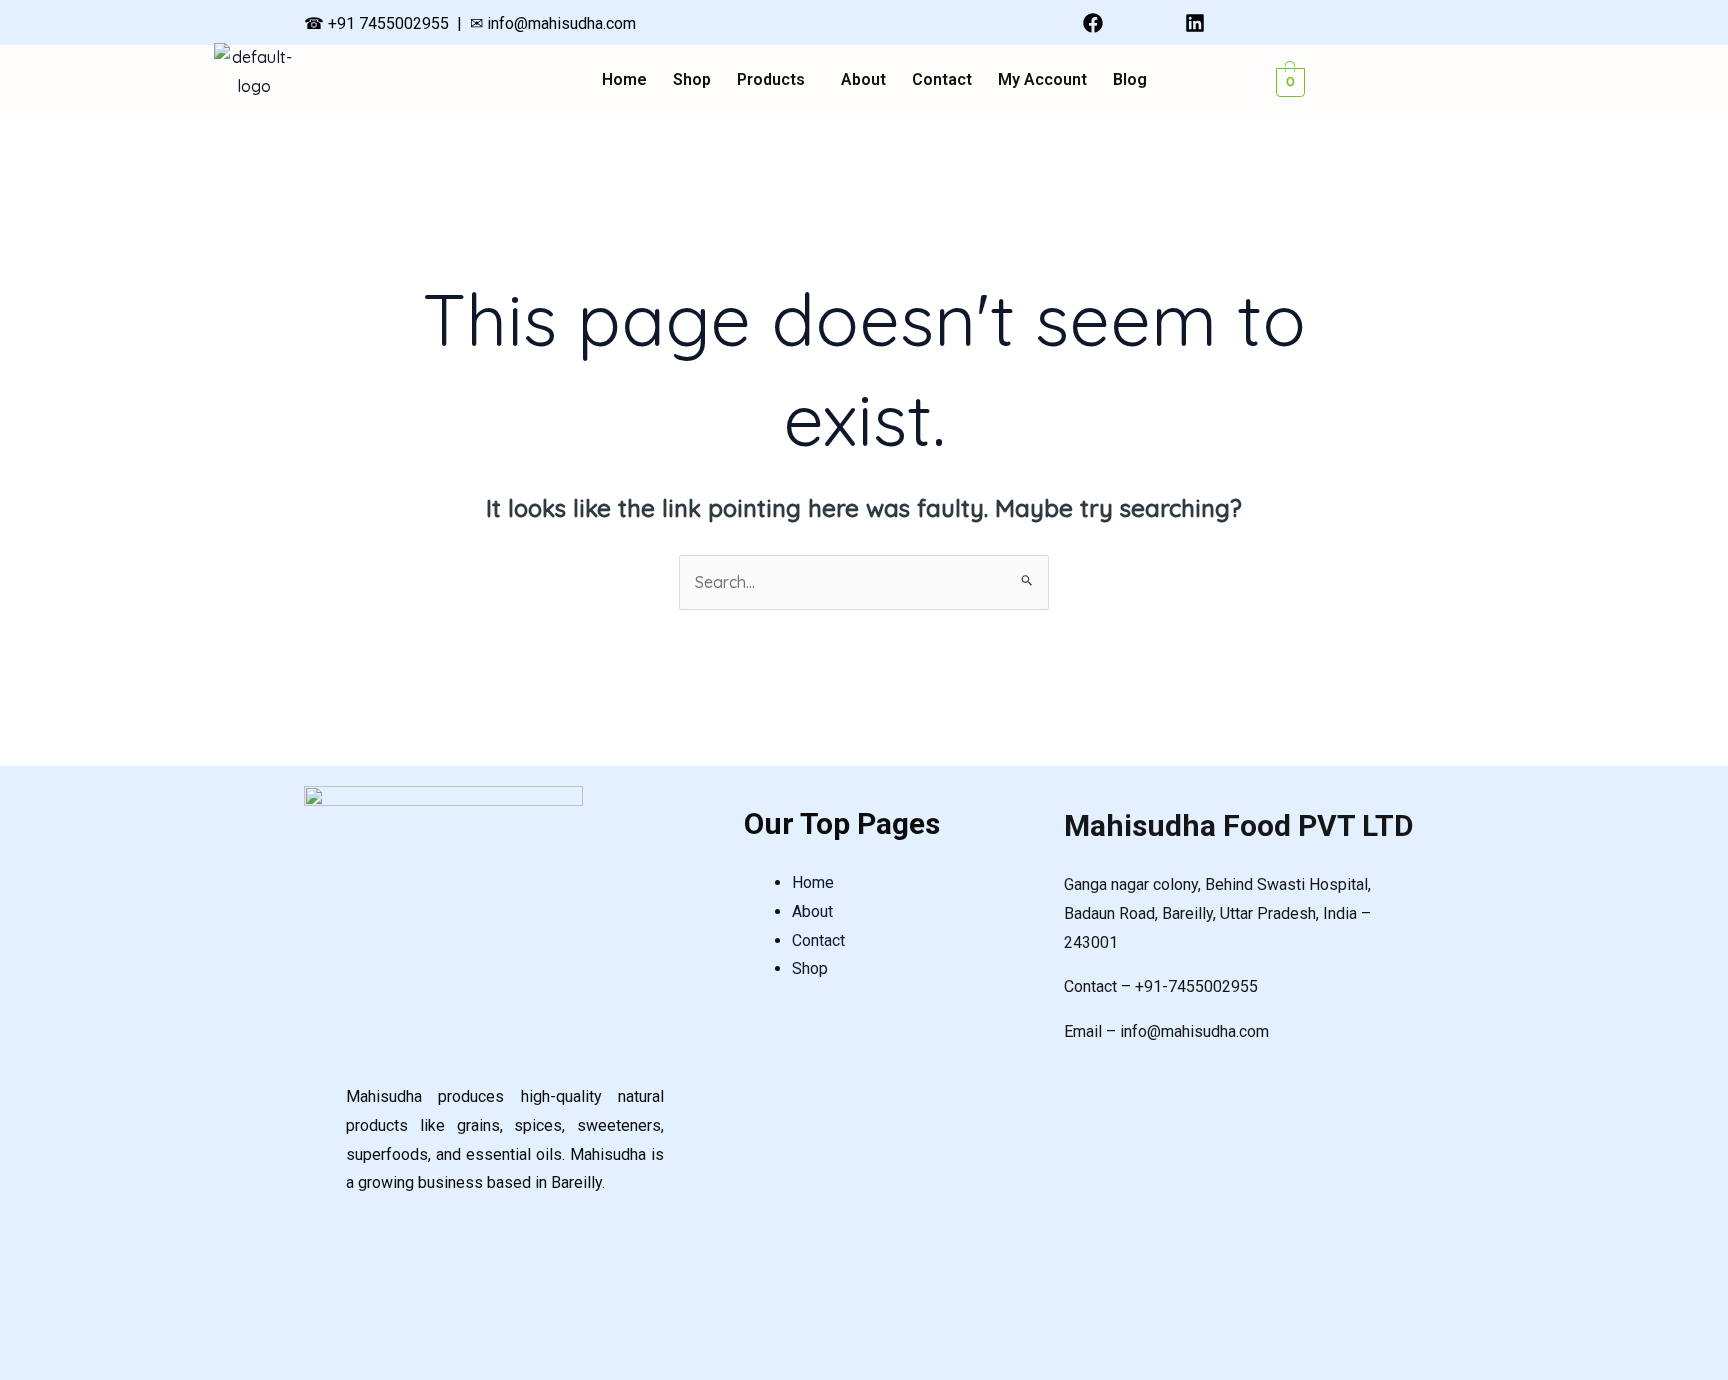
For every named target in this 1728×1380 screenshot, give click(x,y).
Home (624, 80)
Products (771, 80)
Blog (1130, 80)
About (863, 80)
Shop (692, 80)
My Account (1042, 80)
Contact (942, 80)
